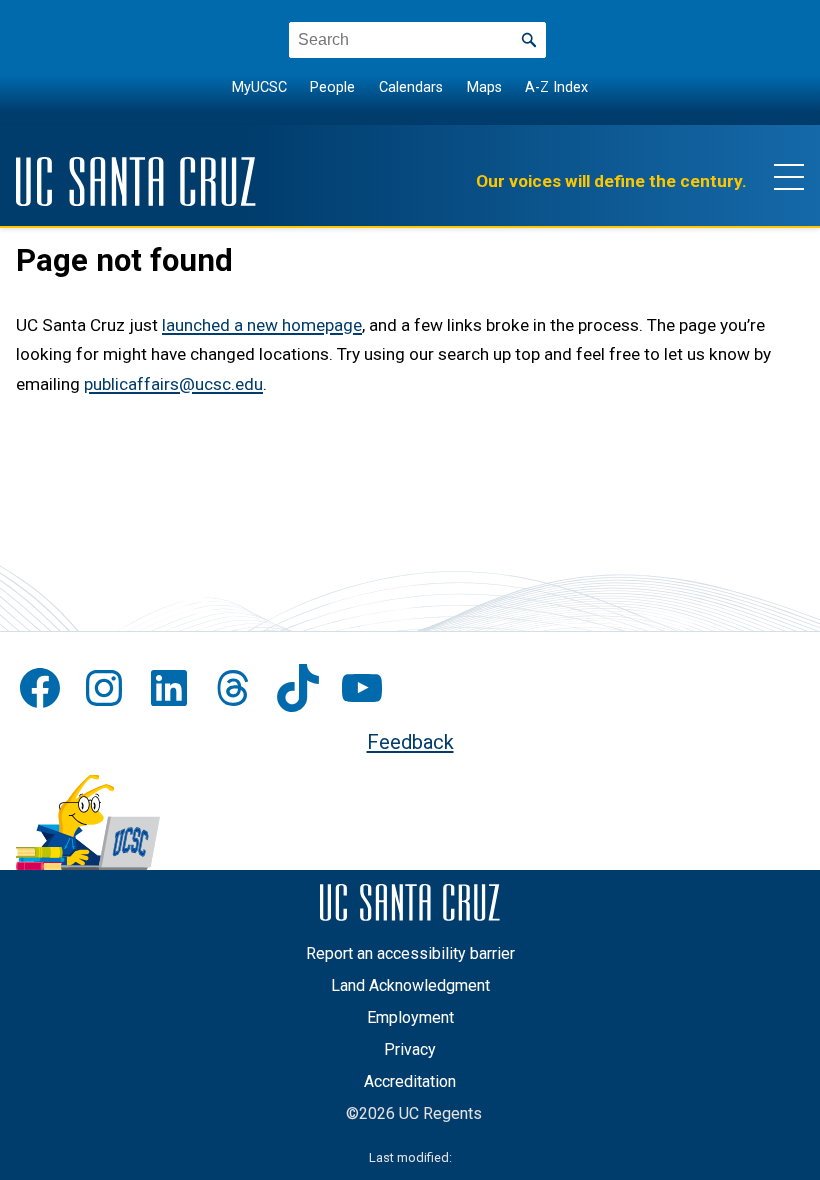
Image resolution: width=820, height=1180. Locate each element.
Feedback (410, 742)
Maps (484, 87)
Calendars (411, 87)
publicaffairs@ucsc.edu (173, 384)
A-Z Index (556, 87)
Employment (410, 1017)
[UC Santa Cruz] (136, 181)
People (332, 87)
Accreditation (410, 1081)
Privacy (410, 1049)
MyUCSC (259, 87)
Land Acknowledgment (410, 985)
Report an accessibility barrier (410, 953)
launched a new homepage (262, 325)
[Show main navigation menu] (789, 176)
